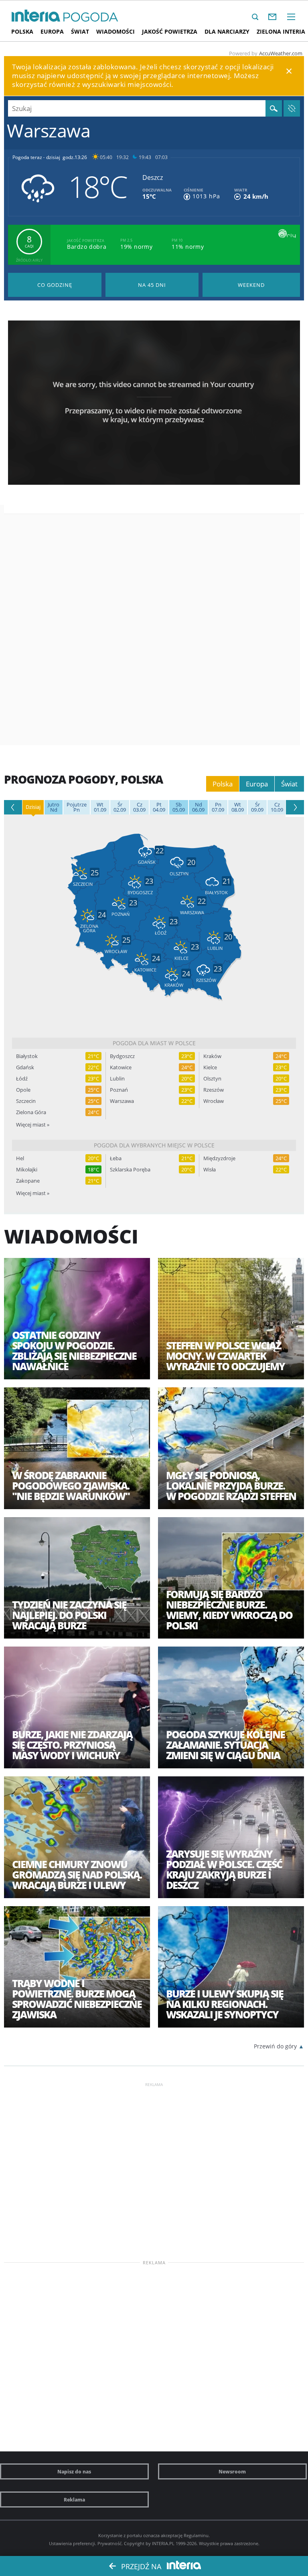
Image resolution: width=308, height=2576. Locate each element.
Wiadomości (115, 31)
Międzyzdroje (219, 1158)
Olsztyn (212, 1079)
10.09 (277, 807)
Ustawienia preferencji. (73, 2543)
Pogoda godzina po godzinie (55, 285)
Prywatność (109, 2543)
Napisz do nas (74, 2471)
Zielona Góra (31, 1112)
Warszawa (122, 1101)
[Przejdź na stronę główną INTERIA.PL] (36, 16)
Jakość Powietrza (170, 31)
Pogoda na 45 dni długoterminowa (152, 285)
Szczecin (26, 1101)
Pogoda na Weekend (251, 285)
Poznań (119, 1090)
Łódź (22, 1079)
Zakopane (28, 1181)
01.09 (100, 807)
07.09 (218, 807)
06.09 (198, 807)
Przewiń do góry (275, 2046)
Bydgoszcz (122, 1056)
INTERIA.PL (163, 2543)
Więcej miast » (33, 1125)
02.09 (120, 807)
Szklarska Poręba (130, 1170)
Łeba (116, 1158)
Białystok (27, 1056)
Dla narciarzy (227, 31)
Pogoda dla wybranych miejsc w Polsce (154, 1145)
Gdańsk (25, 1067)
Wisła (210, 1170)
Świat (80, 31)
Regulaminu (196, 2535)
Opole (23, 1090)
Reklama (74, 2499)
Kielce (210, 1067)
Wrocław (214, 1101)
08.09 (238, 807)
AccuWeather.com (281, 53)
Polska (22, 31)
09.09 (257, 807)
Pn (77, 807)
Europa (52, 31)
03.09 (139, 807)
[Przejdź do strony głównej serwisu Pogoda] (91, 17)
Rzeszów (214, 1090)
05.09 (179, 807)
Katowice (121, 1067)
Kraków (212, 1056)
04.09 (159, 807)
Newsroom (232, 2471)
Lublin (117, 1079)
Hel (20, 1158)
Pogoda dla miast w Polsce (154, 1043)
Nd (54, 807)
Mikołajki (27, 1170)
